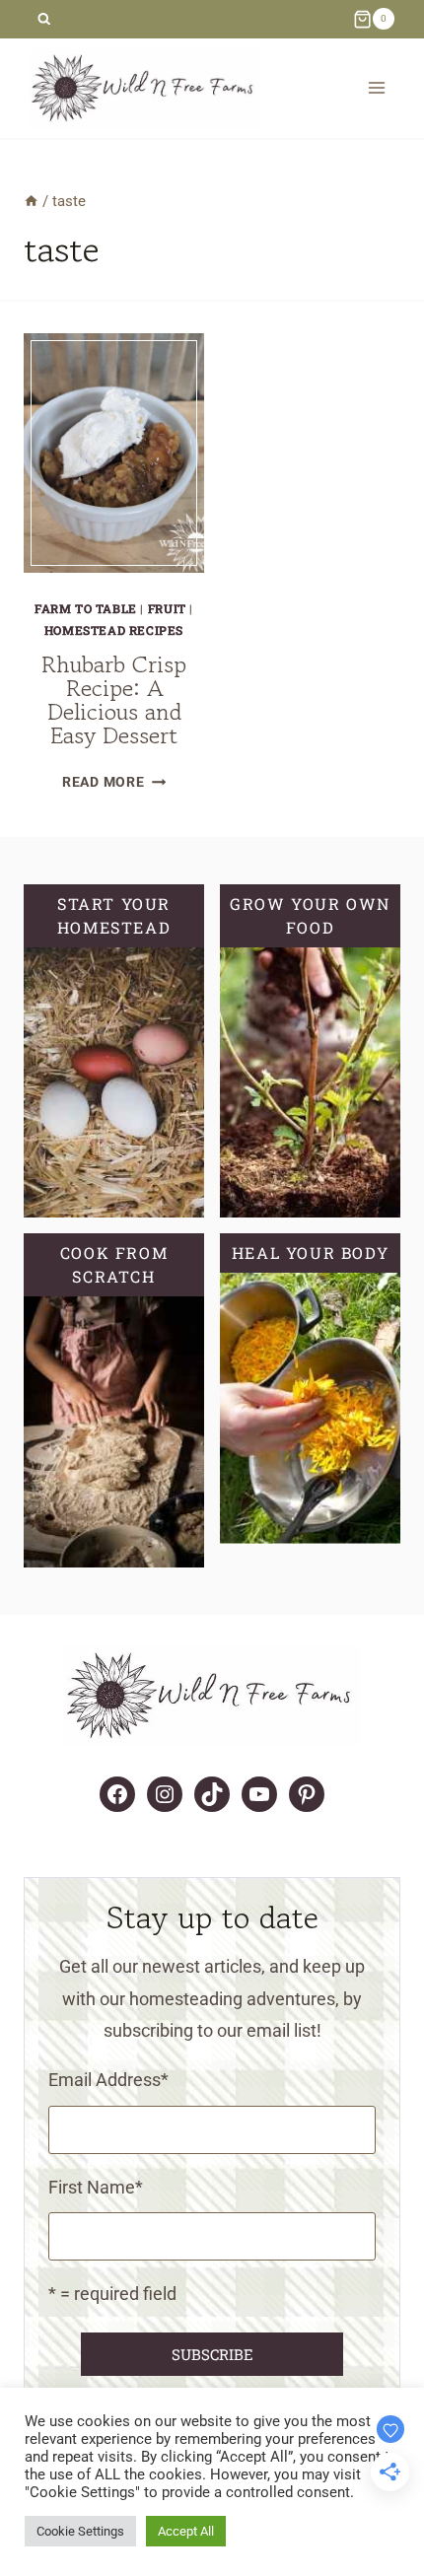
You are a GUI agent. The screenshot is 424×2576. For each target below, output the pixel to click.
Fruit (167, 608)
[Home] (31, 201)
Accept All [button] (186, 2531)
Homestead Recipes (114, 630)
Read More (114, 782)
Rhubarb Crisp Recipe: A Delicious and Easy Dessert (114, 699)
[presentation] (114, 453)
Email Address (108, 2080)
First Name (96, 2187)
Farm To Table (86, 608)
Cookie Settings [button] (80, 2531)
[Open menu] (376, 88)
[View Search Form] (44, 19)
